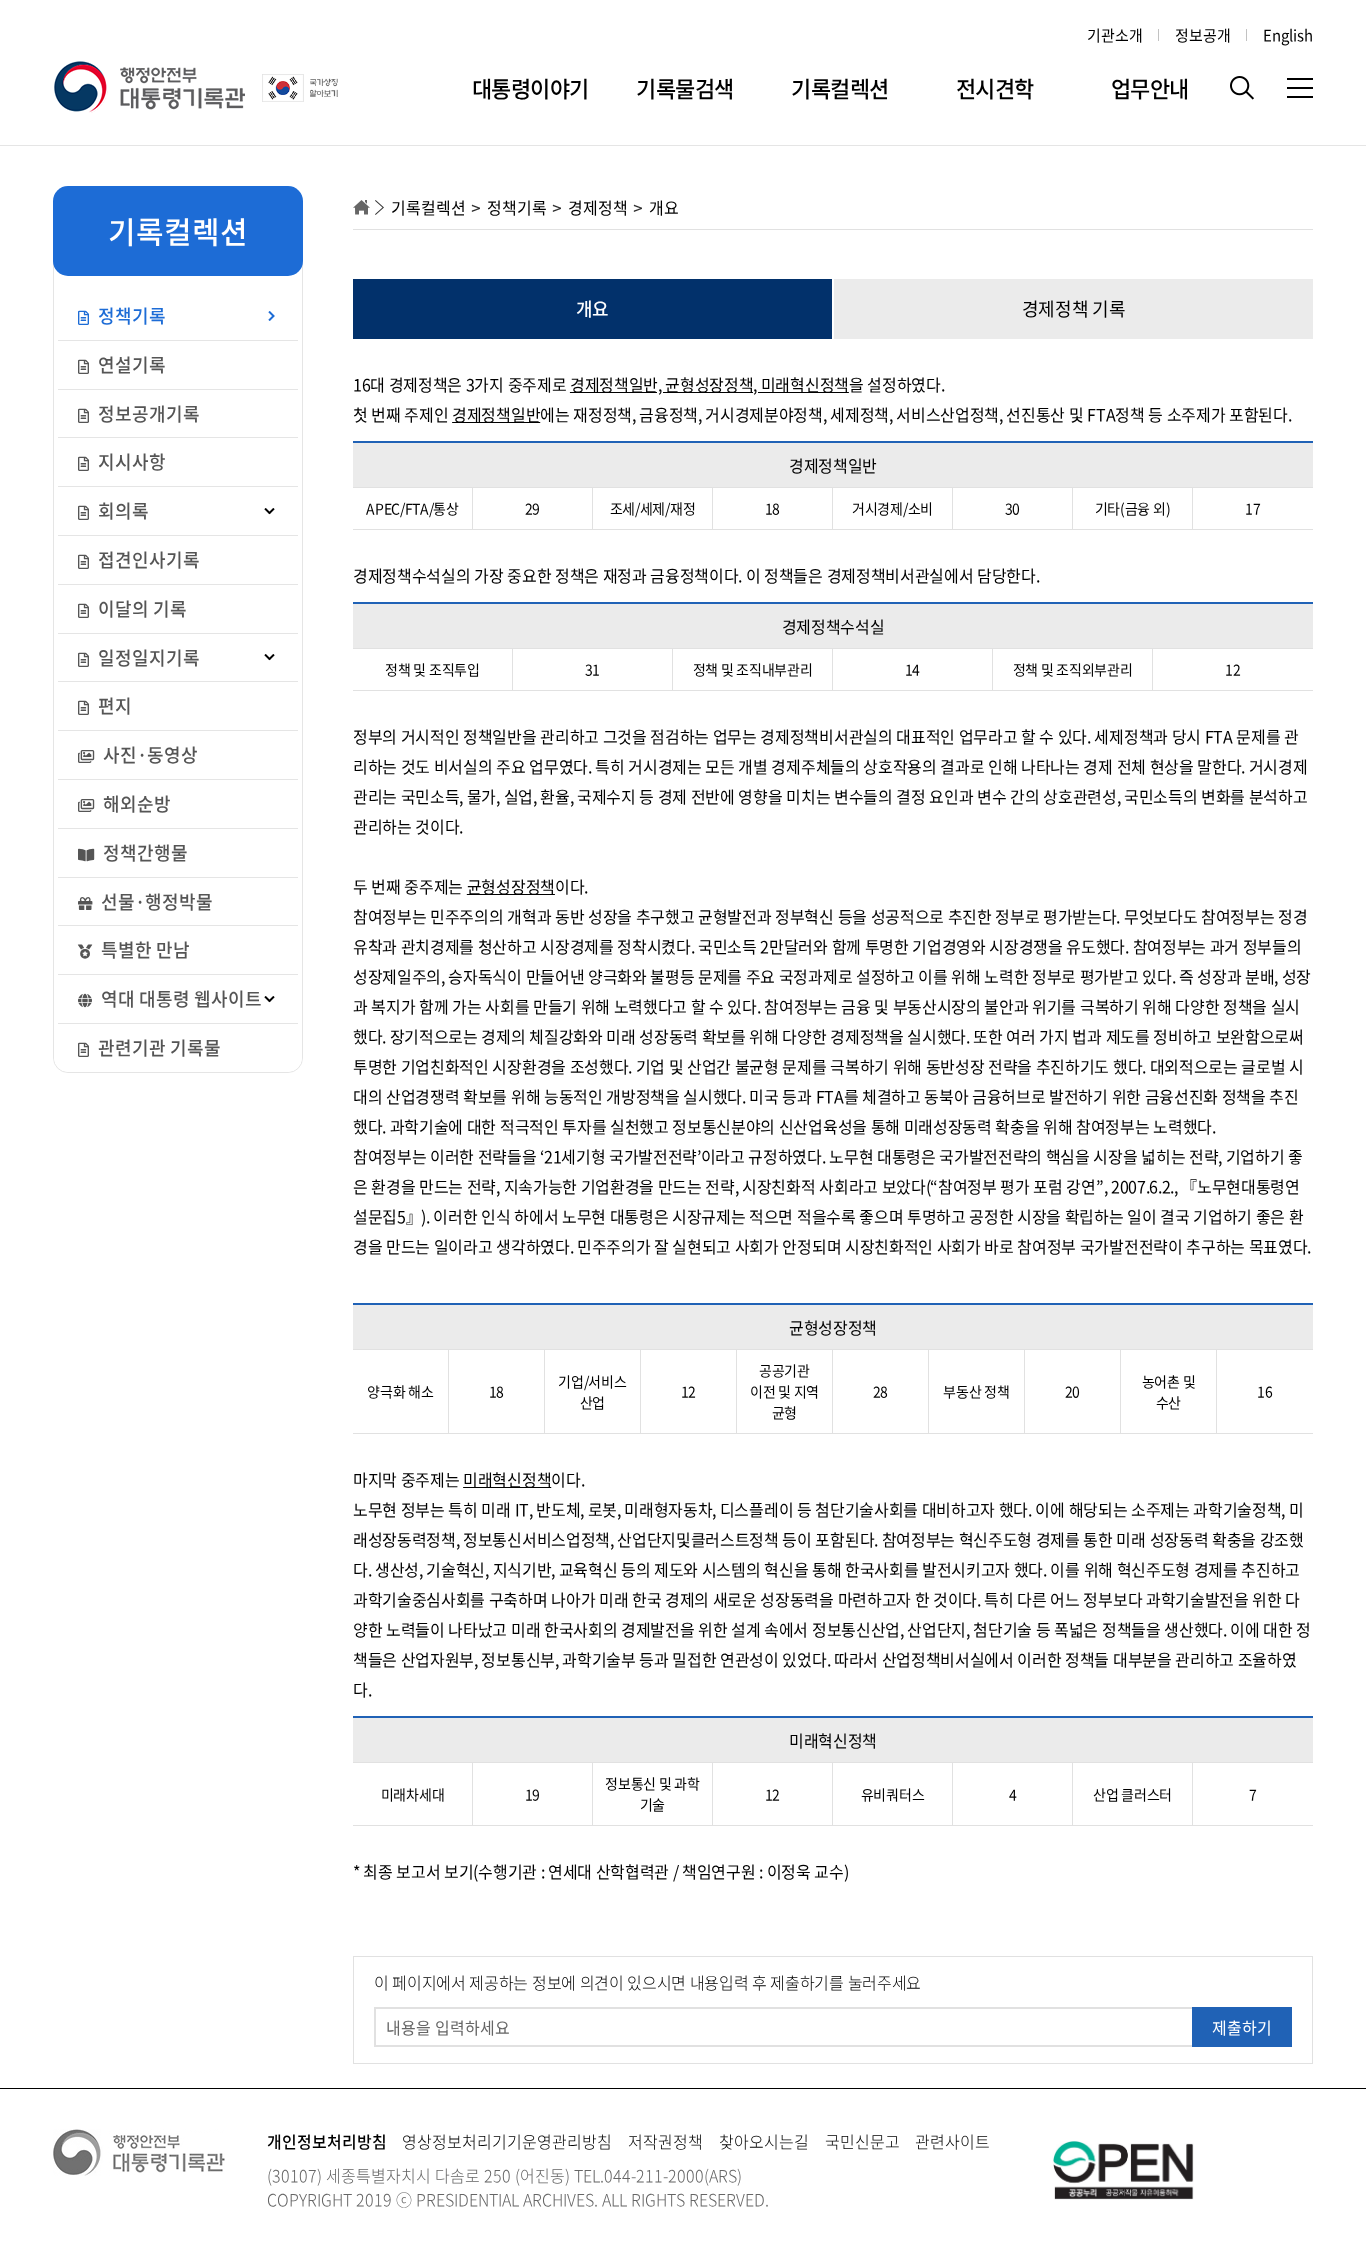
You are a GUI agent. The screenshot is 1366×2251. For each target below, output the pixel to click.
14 (912, 669)
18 (772, 508)
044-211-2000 (654, 2175)
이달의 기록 (140, 608)
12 (1232, 669)
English (1288, 35)
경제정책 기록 (1074, 308)
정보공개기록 (147, 413)
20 (1072, 1391)
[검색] (1242, 88)
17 (1252, 508)
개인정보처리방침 (327, 2141)
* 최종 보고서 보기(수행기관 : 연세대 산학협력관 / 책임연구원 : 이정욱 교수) (600, 1871)
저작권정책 (665, 2141)
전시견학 (995, 87)
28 (880, 1391)
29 (532, 508)
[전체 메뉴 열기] (1300, 88)
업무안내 (1150, 87)
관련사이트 (952, 2141)
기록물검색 (685, 87)
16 (1264, 1391)
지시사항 (130, 461)
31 (592, 669)
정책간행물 (143, 852)
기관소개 (1115, 35)
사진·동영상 (148, 754)
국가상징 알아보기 (302, 88)
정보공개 (1203, 35)
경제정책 (598, 207)
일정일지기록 (147, 657)
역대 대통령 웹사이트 (179, 998)
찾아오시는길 (764, 2141)
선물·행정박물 (155, 901)
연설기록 (130, 364)
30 (1012, 508)
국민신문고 (862, 2141)
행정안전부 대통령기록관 (149, 87)
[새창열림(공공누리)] (1123, 2168)
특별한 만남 (143, 949)
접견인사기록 (147, 559)
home (361, 207)
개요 (592, 308)
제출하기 (1242, 2027)
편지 (113, 705)
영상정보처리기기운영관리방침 (507, 2141)
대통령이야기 (530, 87)
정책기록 (130, 315)
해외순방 (135, 803)
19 (532, 1794)
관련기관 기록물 (157, 1047)
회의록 (121, 510)
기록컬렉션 (840, 87)
